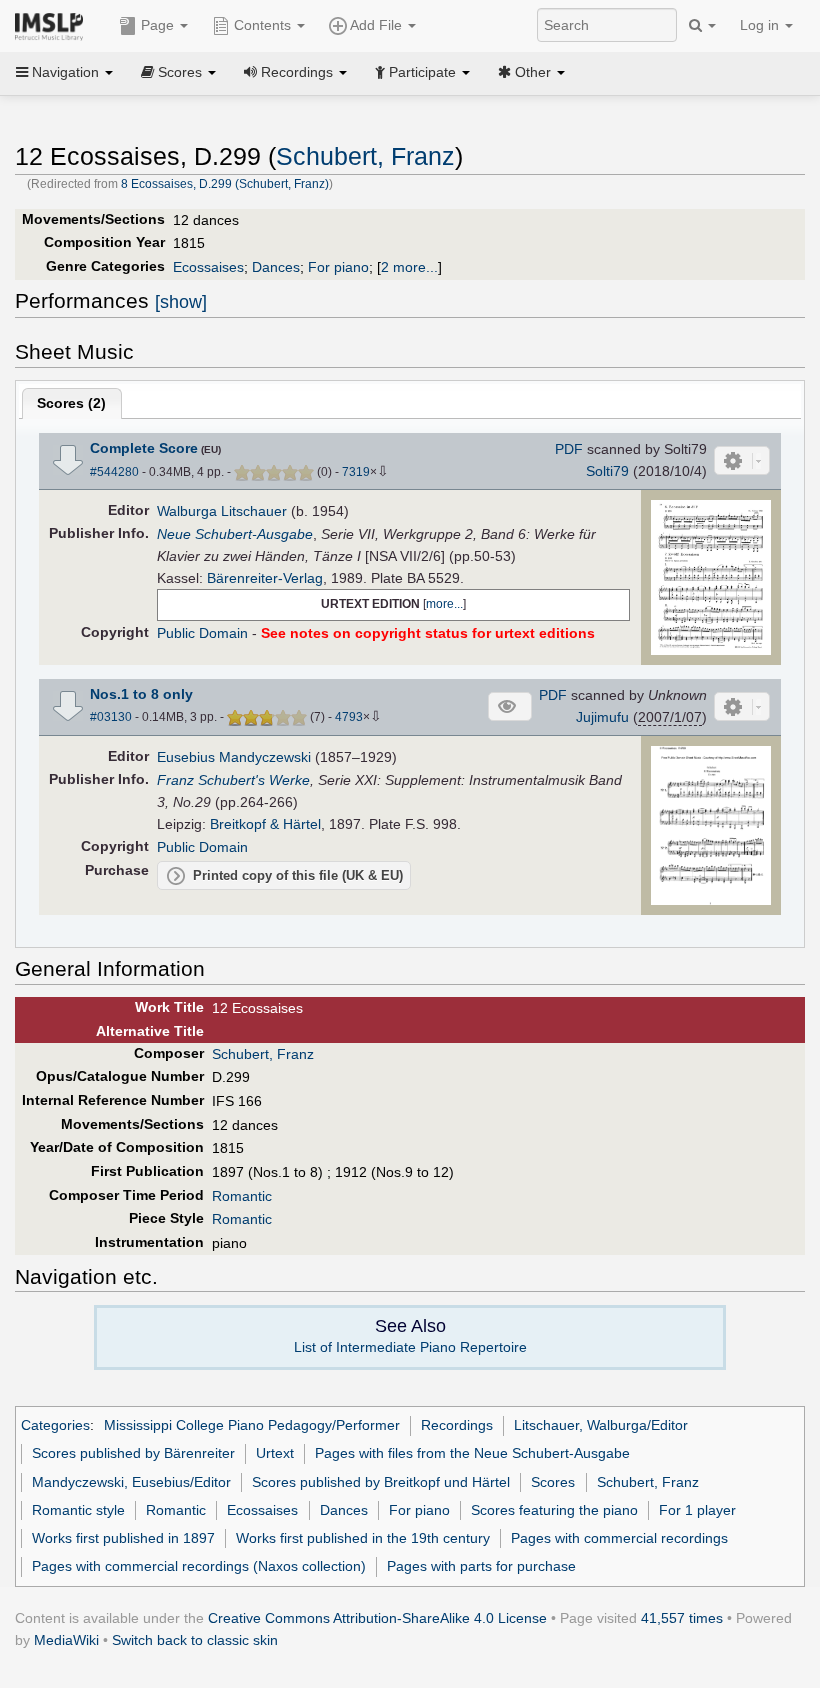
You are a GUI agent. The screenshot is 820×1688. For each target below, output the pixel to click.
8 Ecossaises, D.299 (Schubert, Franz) (225, 184)
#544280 (114, 472)
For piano (338, 267)
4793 (349, 717)
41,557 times (682, 1618)
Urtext (275, 1453)
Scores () (71, 403)
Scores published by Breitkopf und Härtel (381, 1482)
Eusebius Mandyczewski (234, 757)
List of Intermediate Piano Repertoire (410, 1347)
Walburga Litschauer (222, 511)
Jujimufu (602, 717)
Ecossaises (208, 267)
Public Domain (202, 633)
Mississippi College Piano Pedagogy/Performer (252, 1425)
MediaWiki (66, 1640)
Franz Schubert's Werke (233, 780)
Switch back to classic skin (195, 1640)
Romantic (242, 1196)
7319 (356, 472)
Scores (553, 1482)
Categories (55, 1425)
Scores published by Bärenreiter (133, 1453)
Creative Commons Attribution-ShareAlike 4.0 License (377, 1618)
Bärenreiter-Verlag (265, 578)
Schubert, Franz (365, 156)
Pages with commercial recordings (619, 1538)
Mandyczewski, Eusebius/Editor (131, 1482)
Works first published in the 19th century (363, 1538)
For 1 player (697, 1510)
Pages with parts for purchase (481, 1566)
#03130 (111, 717)
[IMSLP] (53, 25)
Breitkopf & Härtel (265, 824)
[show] (181, 302)
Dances (276, 267)
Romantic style (78, 1510)
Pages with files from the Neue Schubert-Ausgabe (472, 1453)
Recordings (457, 1425)
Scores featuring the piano (554, 1510)
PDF (569, 449)
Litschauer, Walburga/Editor (601, 1425)
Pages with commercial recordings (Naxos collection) (199, 1566)
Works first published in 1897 (123, 1538)
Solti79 (607, 471)
